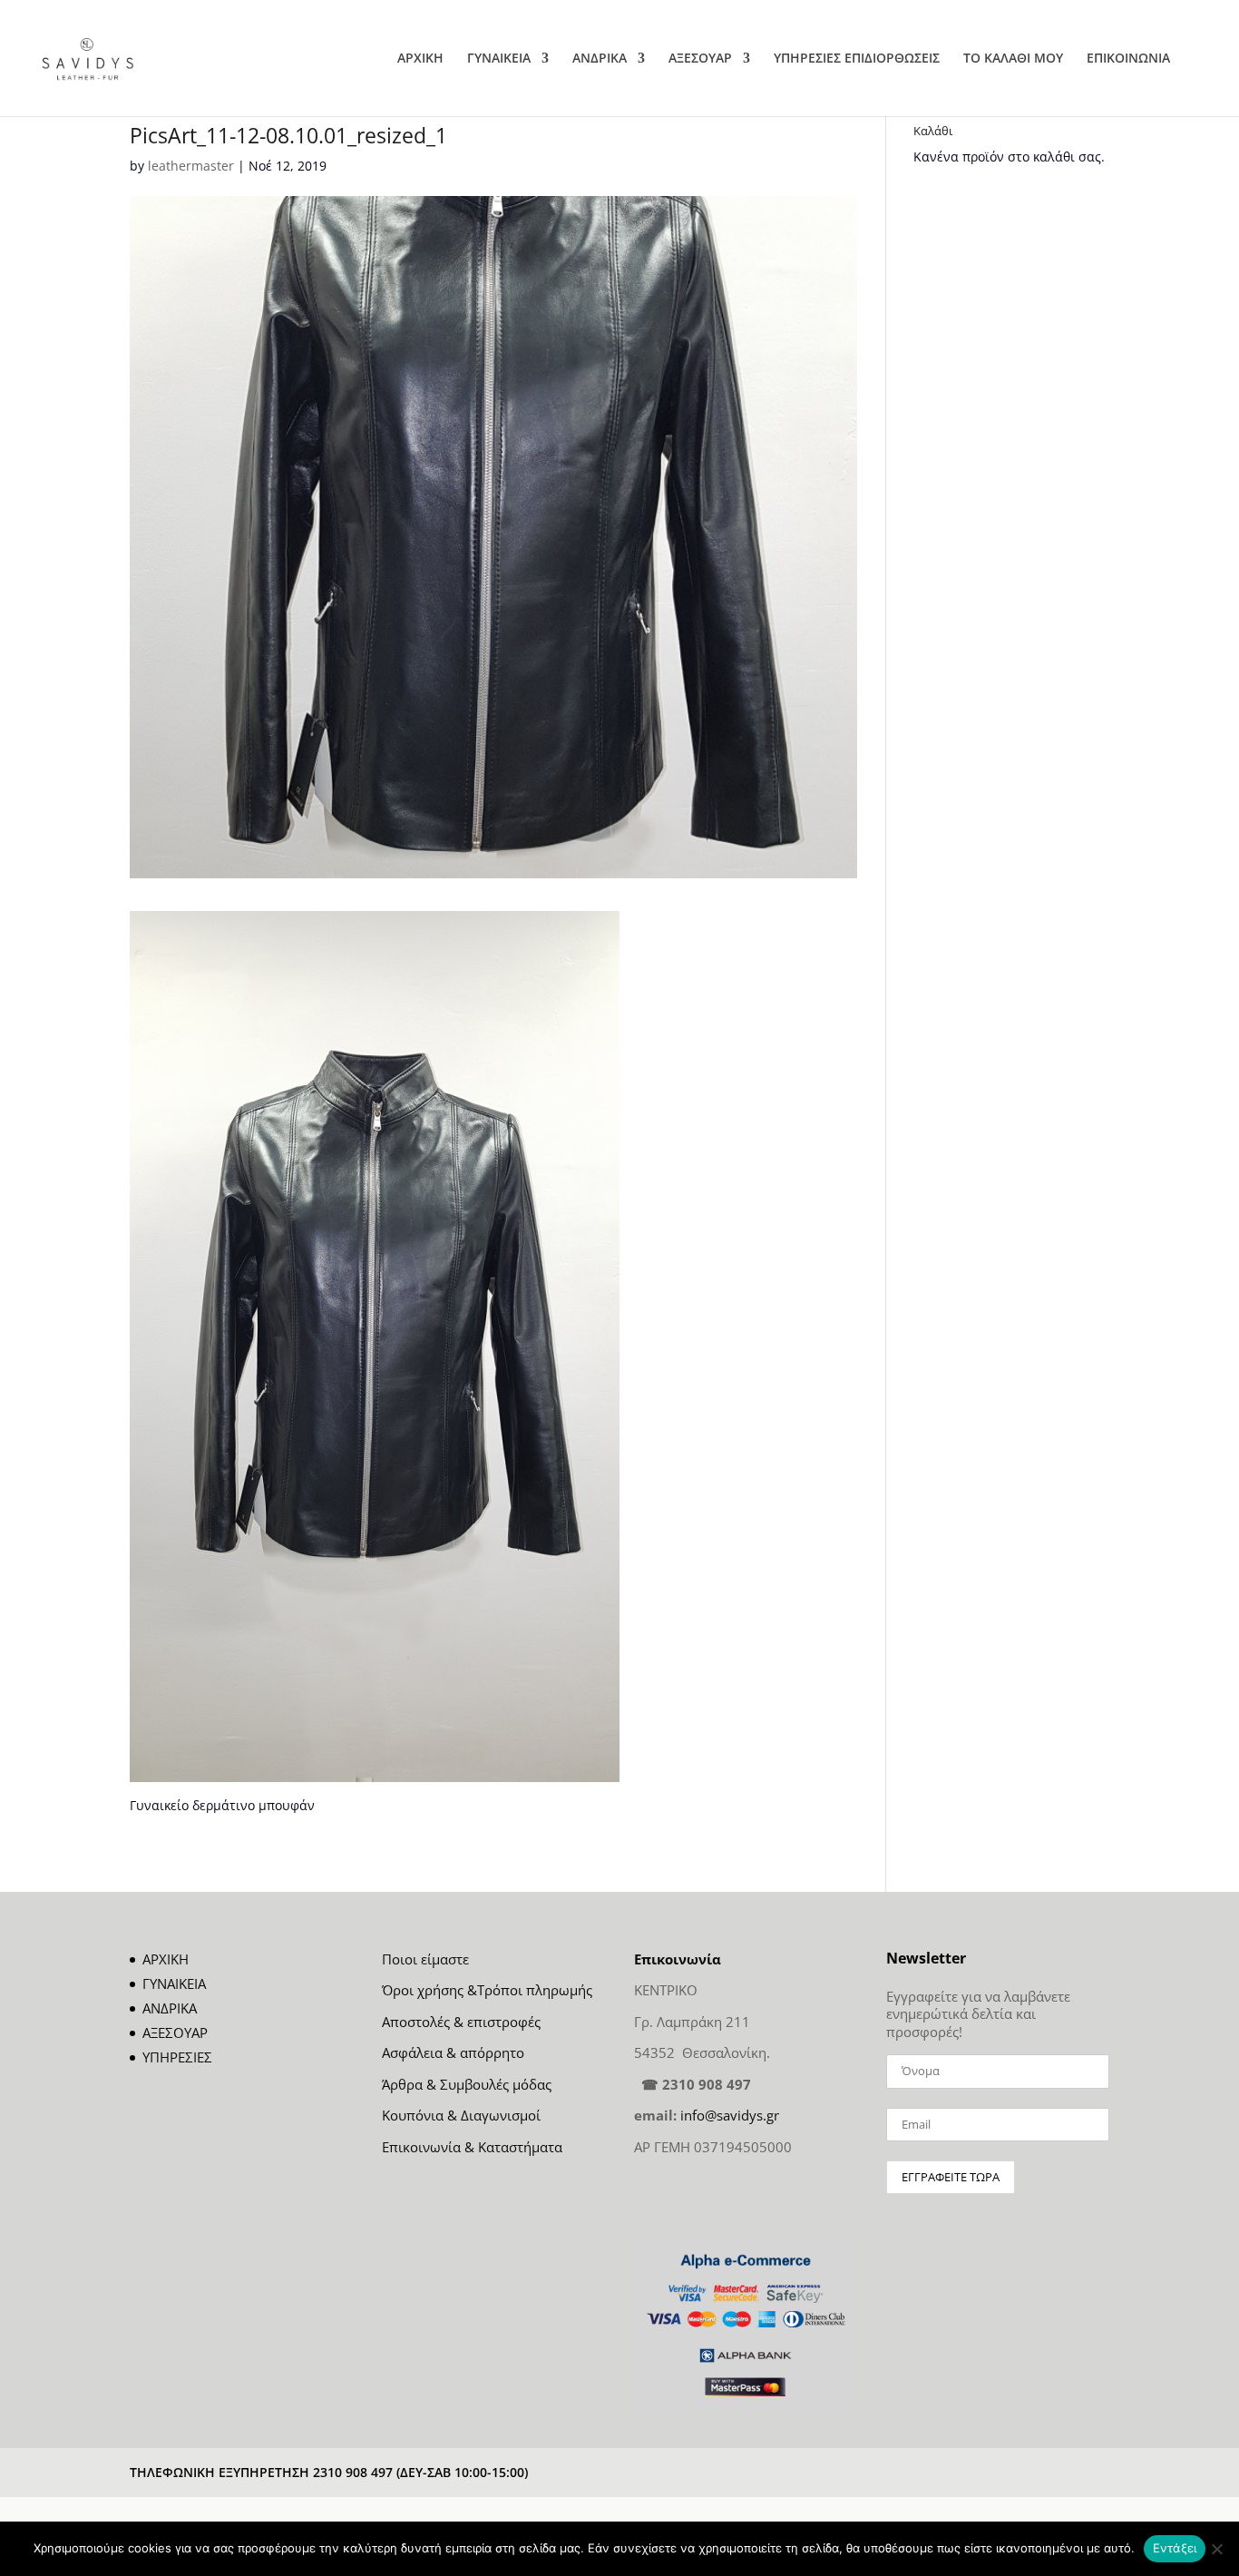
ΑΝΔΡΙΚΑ (600, 59)
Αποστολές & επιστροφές (461, 2022)
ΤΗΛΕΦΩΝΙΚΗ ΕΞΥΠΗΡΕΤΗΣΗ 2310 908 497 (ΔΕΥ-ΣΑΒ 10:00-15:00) (329, 2472)
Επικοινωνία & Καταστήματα (472, 2147)
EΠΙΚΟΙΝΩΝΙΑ (1128, 59)
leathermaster (191, 166)
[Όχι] (1216, 2549)
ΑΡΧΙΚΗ (420, 59)
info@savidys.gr (730, 2115)
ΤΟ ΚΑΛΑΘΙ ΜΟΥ (1013, 59)
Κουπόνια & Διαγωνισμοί (461, 2115)
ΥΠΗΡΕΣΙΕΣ (177, 2057)
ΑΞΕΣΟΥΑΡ (700, 59)
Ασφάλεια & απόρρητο (453, 2052)
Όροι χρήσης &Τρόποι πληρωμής (487, 1990)
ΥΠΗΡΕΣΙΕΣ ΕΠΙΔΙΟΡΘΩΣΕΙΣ (857, 59)
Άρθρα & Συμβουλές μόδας (467, 2084)
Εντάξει (1175, 2548)
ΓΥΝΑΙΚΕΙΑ (499, 59)
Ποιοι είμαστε (425, 1959)
